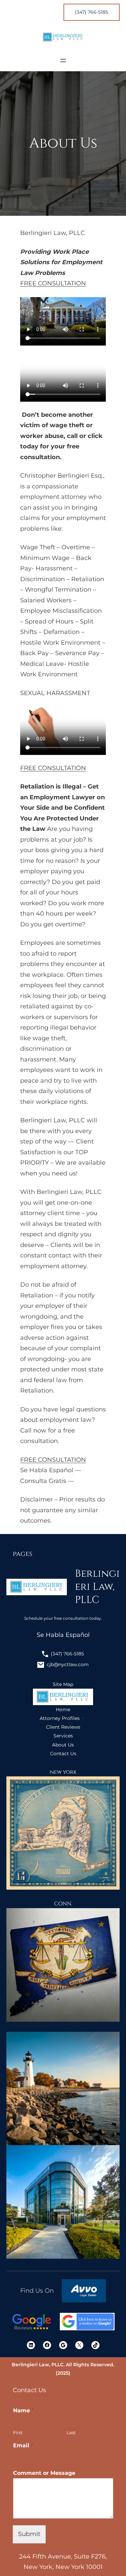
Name (23, 2410)
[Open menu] (63, 61)
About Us (63, 1745)
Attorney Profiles (60, 1718)
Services (63, 1736)
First (18, 2432)
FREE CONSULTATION (53, 283)
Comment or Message (44, 2473)
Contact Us (63, 1754)
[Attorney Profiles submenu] (83, 1718)
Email (23, 2445)
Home (63, 1709)
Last (71, 2432)
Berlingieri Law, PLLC (97, 1587)
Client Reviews (63, 1727)
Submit (29, 2534)
